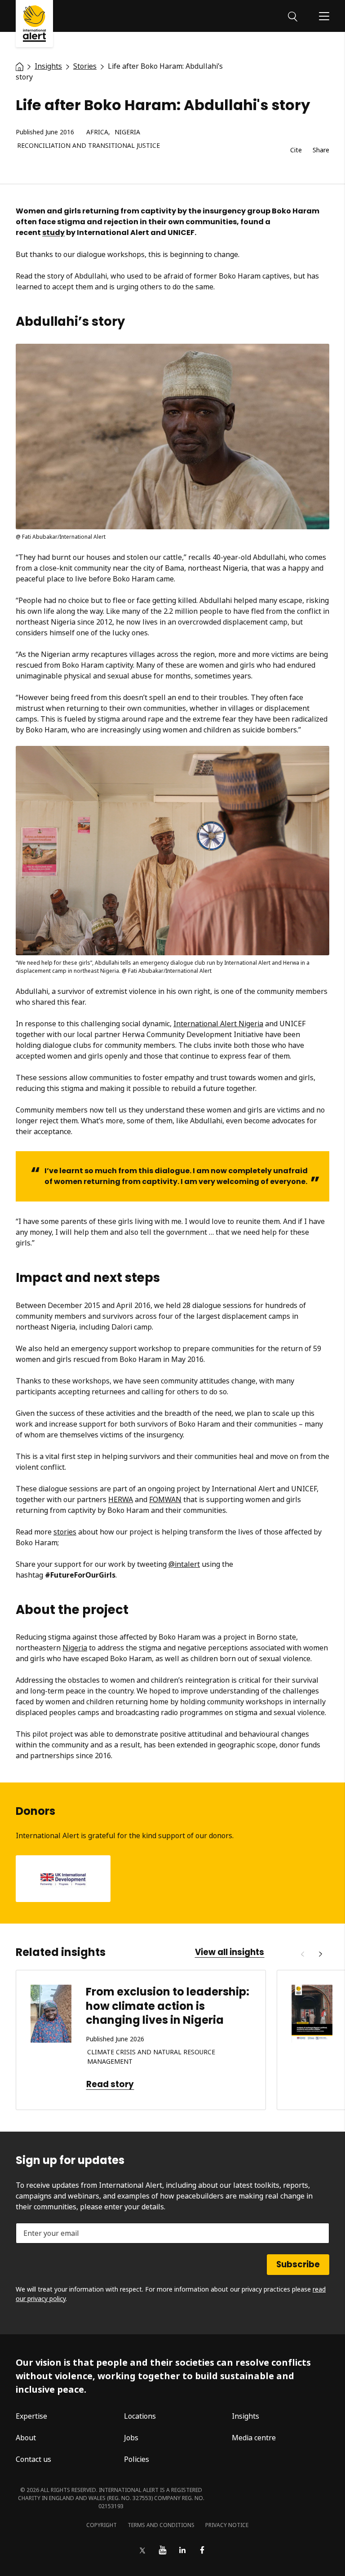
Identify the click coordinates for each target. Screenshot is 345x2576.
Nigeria (127, 132)
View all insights (230, 1952)
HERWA (121, 1499)
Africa (97, 132)
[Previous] (302, 1954)
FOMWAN (165, 1499)
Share (321, 150)
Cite (296, 150)
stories (65, 1532)
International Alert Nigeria (218, 1024)
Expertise (31, 2416)
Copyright (102, 2525)
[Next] (320, 1954)
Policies (137, 2459)
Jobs (131, 2438)
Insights (245, 2416)
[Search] (293, 16)
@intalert (184, 1564)
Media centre (254, 2438)
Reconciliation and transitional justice (88, 146)
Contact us (33, 2459)
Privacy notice (227, 2525)
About (26, 2438)
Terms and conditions (161, 2525)
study (53, 233)
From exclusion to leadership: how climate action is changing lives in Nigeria (168, 2006)
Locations (140, 2416)
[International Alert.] (20, 66)
